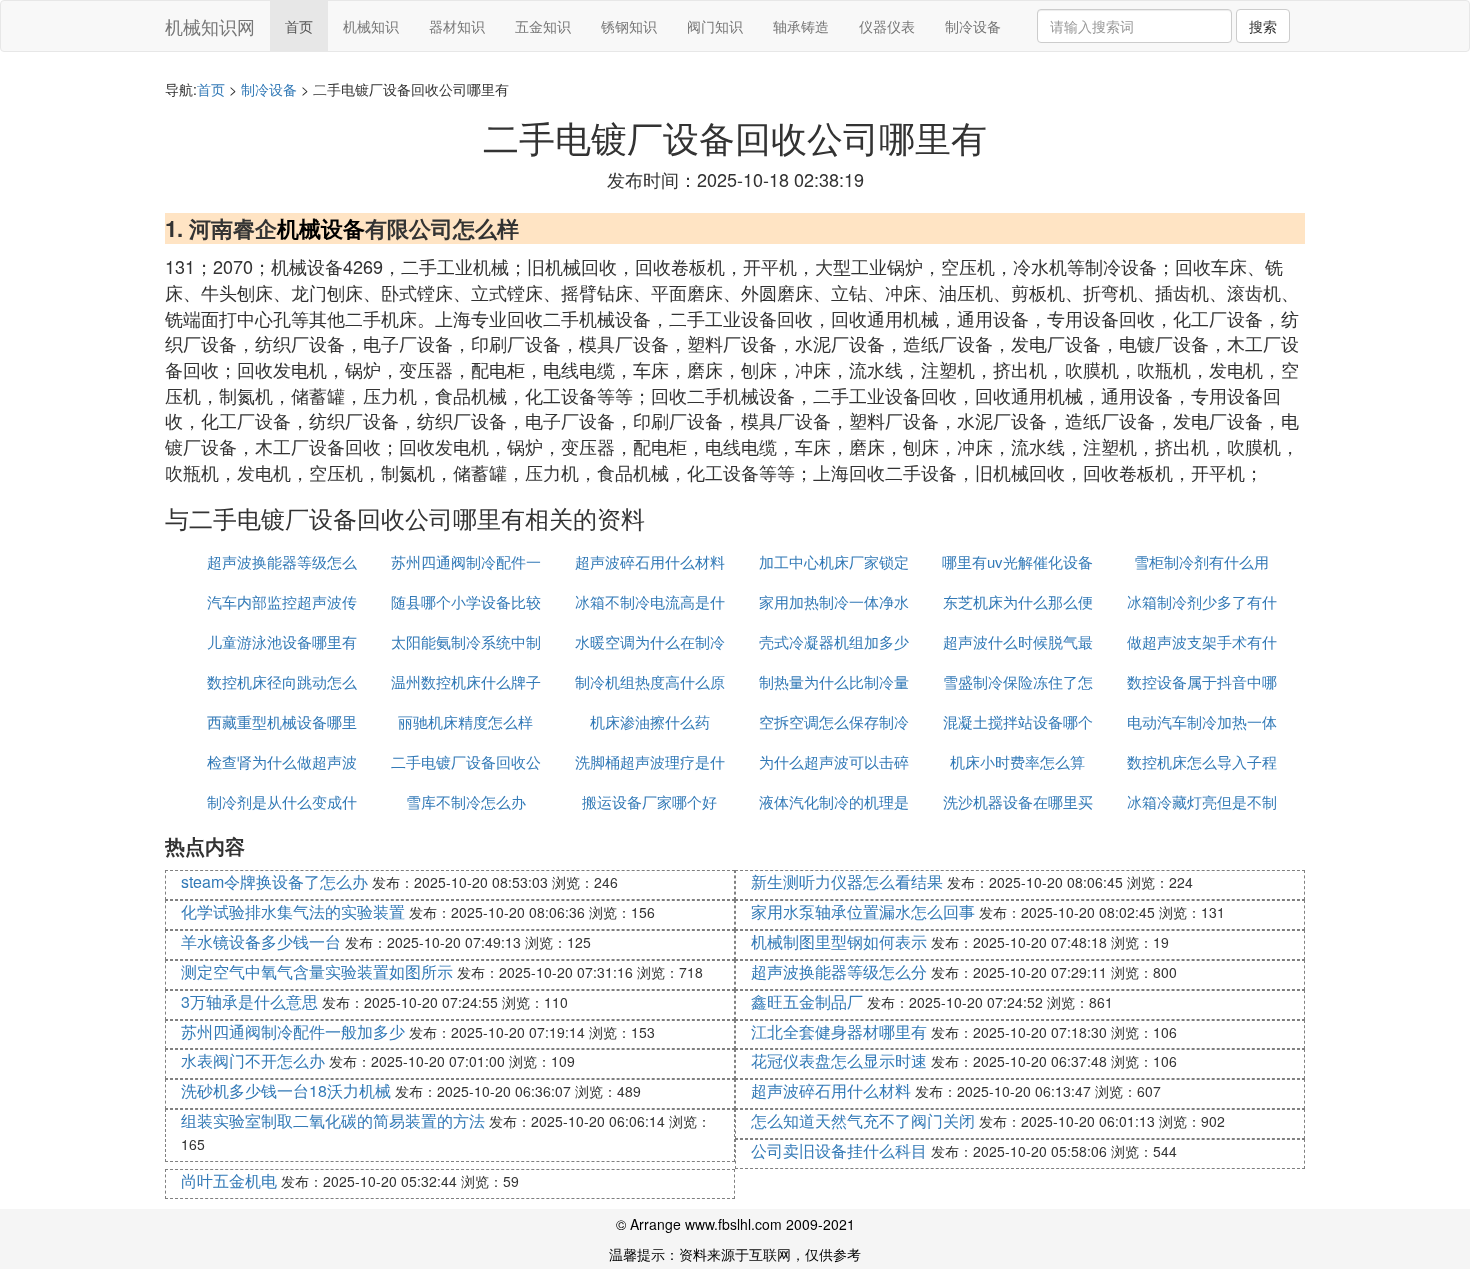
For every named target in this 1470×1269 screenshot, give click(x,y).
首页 (299, 26)
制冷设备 (973, 26)
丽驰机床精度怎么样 (465, 721)
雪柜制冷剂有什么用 (1201, 561)
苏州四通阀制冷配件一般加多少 (293, 1031)
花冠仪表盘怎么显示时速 (839, 1060)
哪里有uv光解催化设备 (1017, 561)
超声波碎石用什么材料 (650, 561)
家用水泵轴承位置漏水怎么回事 (863, 911)
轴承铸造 (801, 26)
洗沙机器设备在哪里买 (1018, 801)
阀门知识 (715, 26)
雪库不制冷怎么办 (466, 801)
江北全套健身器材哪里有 (839, 1031)
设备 (343, 228)
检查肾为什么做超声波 (282, 761)
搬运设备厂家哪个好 (649, 801)
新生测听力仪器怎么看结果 (847, 881)
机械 (299, 228)
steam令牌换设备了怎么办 (274, 881)
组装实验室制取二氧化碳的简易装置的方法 (333, 1120)
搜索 (1263, 26)
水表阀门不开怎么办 (253, 1060)
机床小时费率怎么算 (1017, 761)
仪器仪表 (887, 26)
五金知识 (543, 26)
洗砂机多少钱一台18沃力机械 (286, 1090)
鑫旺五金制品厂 (807, 1001)
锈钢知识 (629, 26)
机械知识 (371, 26)
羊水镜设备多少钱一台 (261, 941)
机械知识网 (210, 26)
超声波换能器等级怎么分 (839, 971)
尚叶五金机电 (229, 1180)
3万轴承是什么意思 (249, 1001)
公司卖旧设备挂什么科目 (839, 1150)
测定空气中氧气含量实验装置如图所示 (317, 971)
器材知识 (457, 26)
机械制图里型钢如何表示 (839, 941)
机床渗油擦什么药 (650, 721)
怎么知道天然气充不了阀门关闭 (863, 1120)
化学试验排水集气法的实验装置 (293, 911)
